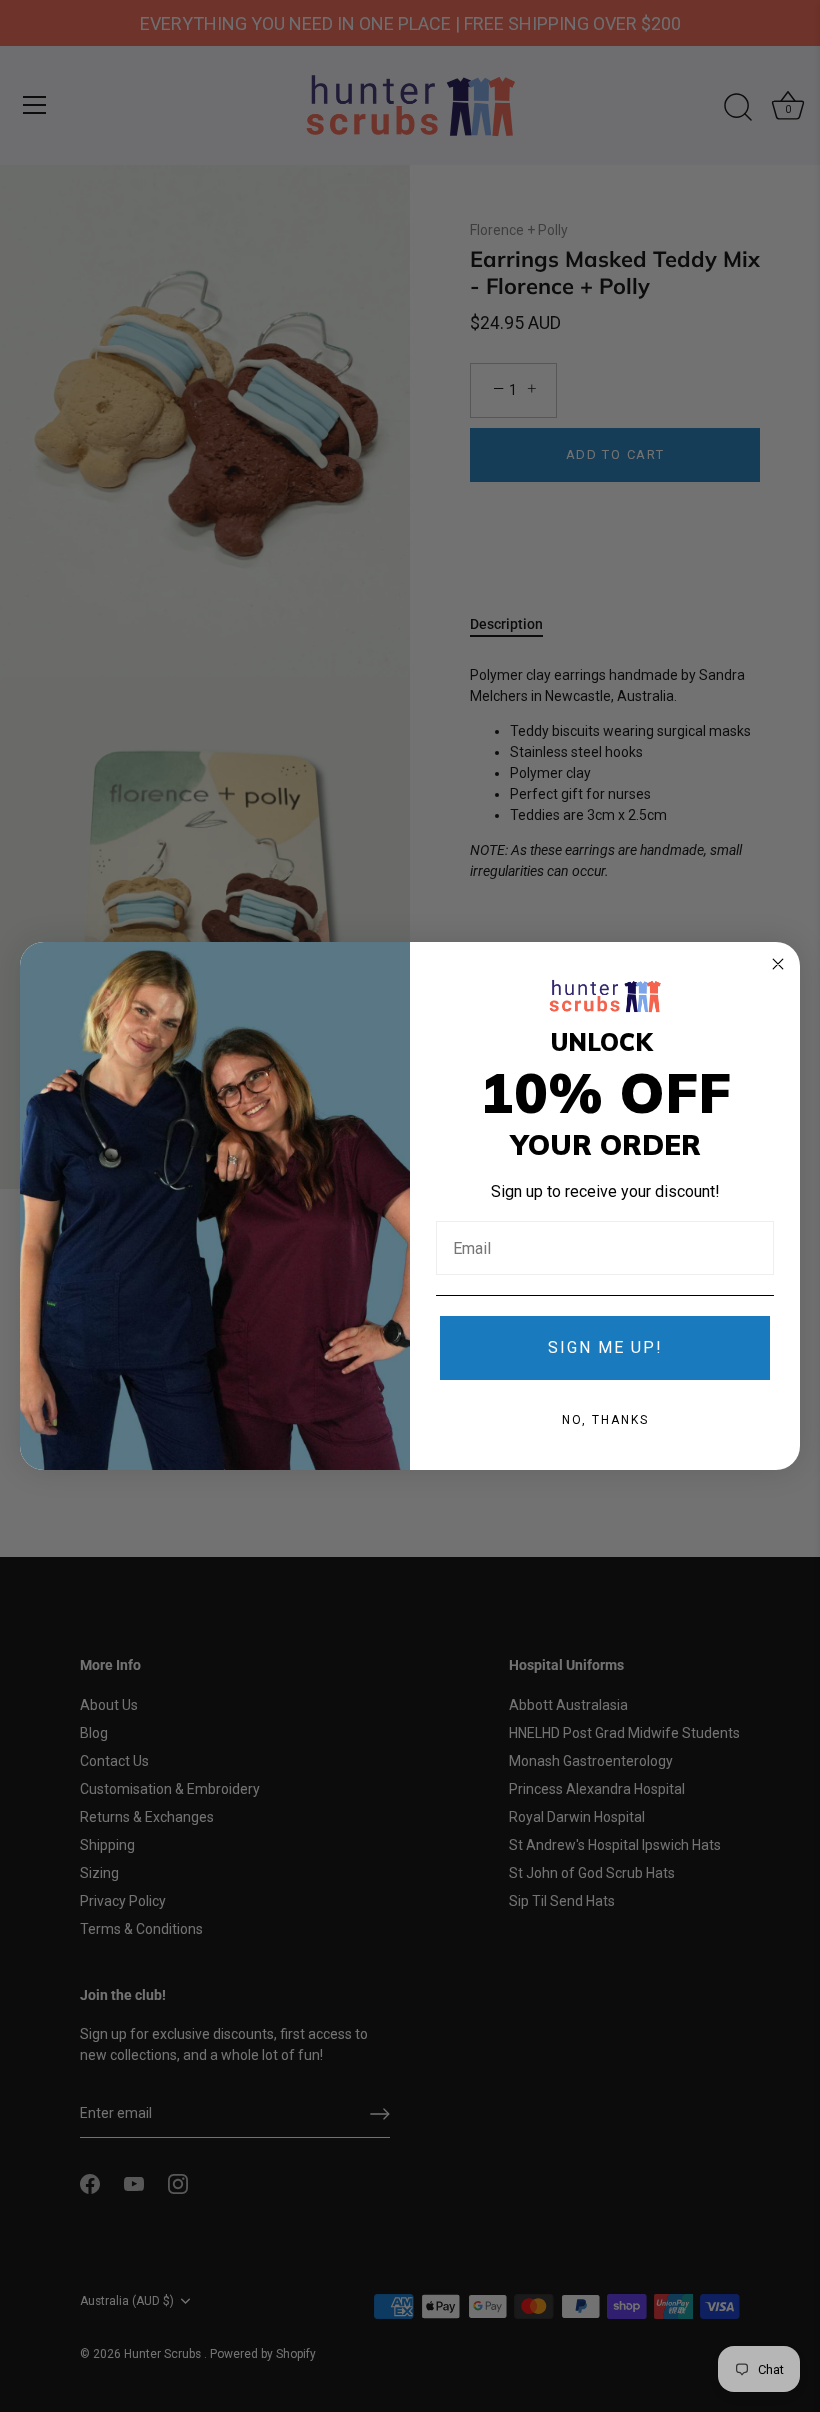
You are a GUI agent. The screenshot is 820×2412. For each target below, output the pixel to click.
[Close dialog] (778, 964)
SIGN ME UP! (605, 1347)
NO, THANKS (605, 1420)
